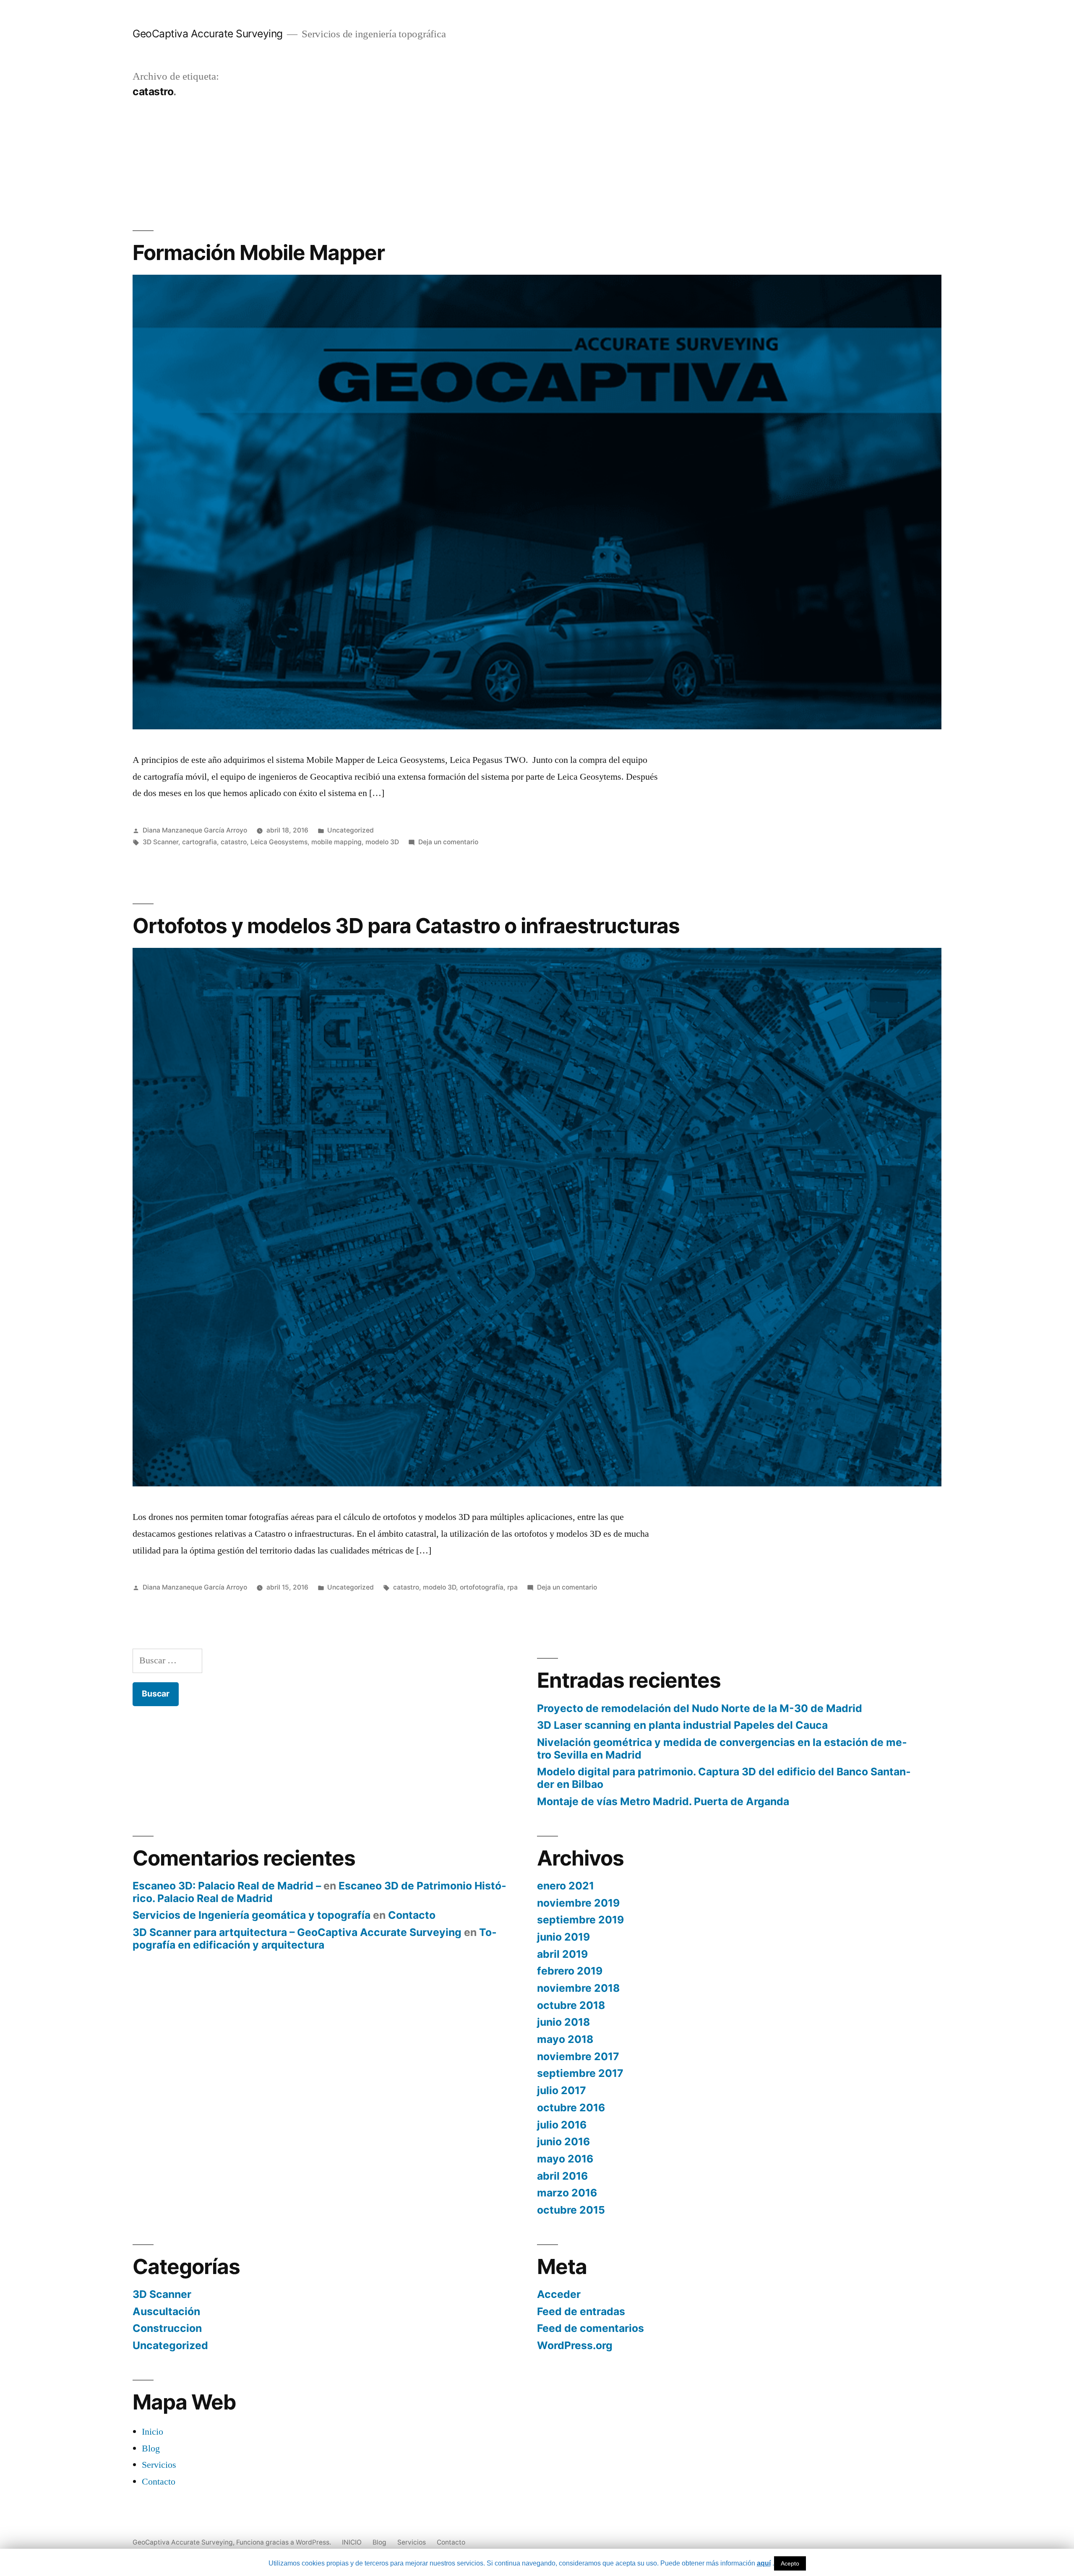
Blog (151, 2449)
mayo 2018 (565, 2039)
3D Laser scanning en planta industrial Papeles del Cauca (682, 1725)
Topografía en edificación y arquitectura (315, 1939)
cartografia (199, 842)
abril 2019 (562, 1954)
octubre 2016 (571, 2108)
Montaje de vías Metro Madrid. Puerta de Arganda (663, 1801)
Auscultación (166, 2311)
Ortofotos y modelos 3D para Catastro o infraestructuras (406, 926)
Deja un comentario (448, 842)
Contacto (412, 1915)
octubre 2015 (571, 2210)
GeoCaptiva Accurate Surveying (208, 34)
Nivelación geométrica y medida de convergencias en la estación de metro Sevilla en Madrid (722, 1749)
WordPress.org (575, 2345)
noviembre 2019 (578, 1903)
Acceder (559, 2294)
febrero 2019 (570, 1971)
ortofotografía (482, 1587)
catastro (234, 842)
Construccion (167, 2328)
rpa (512, 1587)
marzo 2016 (567, 2193)
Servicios (159, 2465)
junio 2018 (563, 2022)
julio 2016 (562, 2125)
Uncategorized (351, 830)
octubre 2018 (571, 2005)
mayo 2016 (565, 2159)
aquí (764, 2563)
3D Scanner (160, 842)
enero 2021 (566, 1886)
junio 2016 (563, 2141)
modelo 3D (382, 842)
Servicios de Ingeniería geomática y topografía (252, 1915)
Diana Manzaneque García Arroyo (195, 830)
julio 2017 (562, 2090)
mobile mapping (336, 842)
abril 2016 (562, 2176)
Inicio (152, 2432)
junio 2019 (563, 1937)
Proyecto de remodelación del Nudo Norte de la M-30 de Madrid (700, 1708)
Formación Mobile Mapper (259, 252)
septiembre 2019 (580, 1920)
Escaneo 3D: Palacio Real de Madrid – (227, 1886)
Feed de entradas (581, 2311)
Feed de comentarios (590, 2328)
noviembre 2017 (578, 2056)
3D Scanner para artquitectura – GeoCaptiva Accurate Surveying (297, 1932)
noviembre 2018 (578, 1988)
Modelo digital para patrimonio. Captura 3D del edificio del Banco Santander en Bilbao (724, 1778)
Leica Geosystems (279, 842)
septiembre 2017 (580, 2073)
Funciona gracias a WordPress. (284, 2542)
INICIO (352, 2542)
